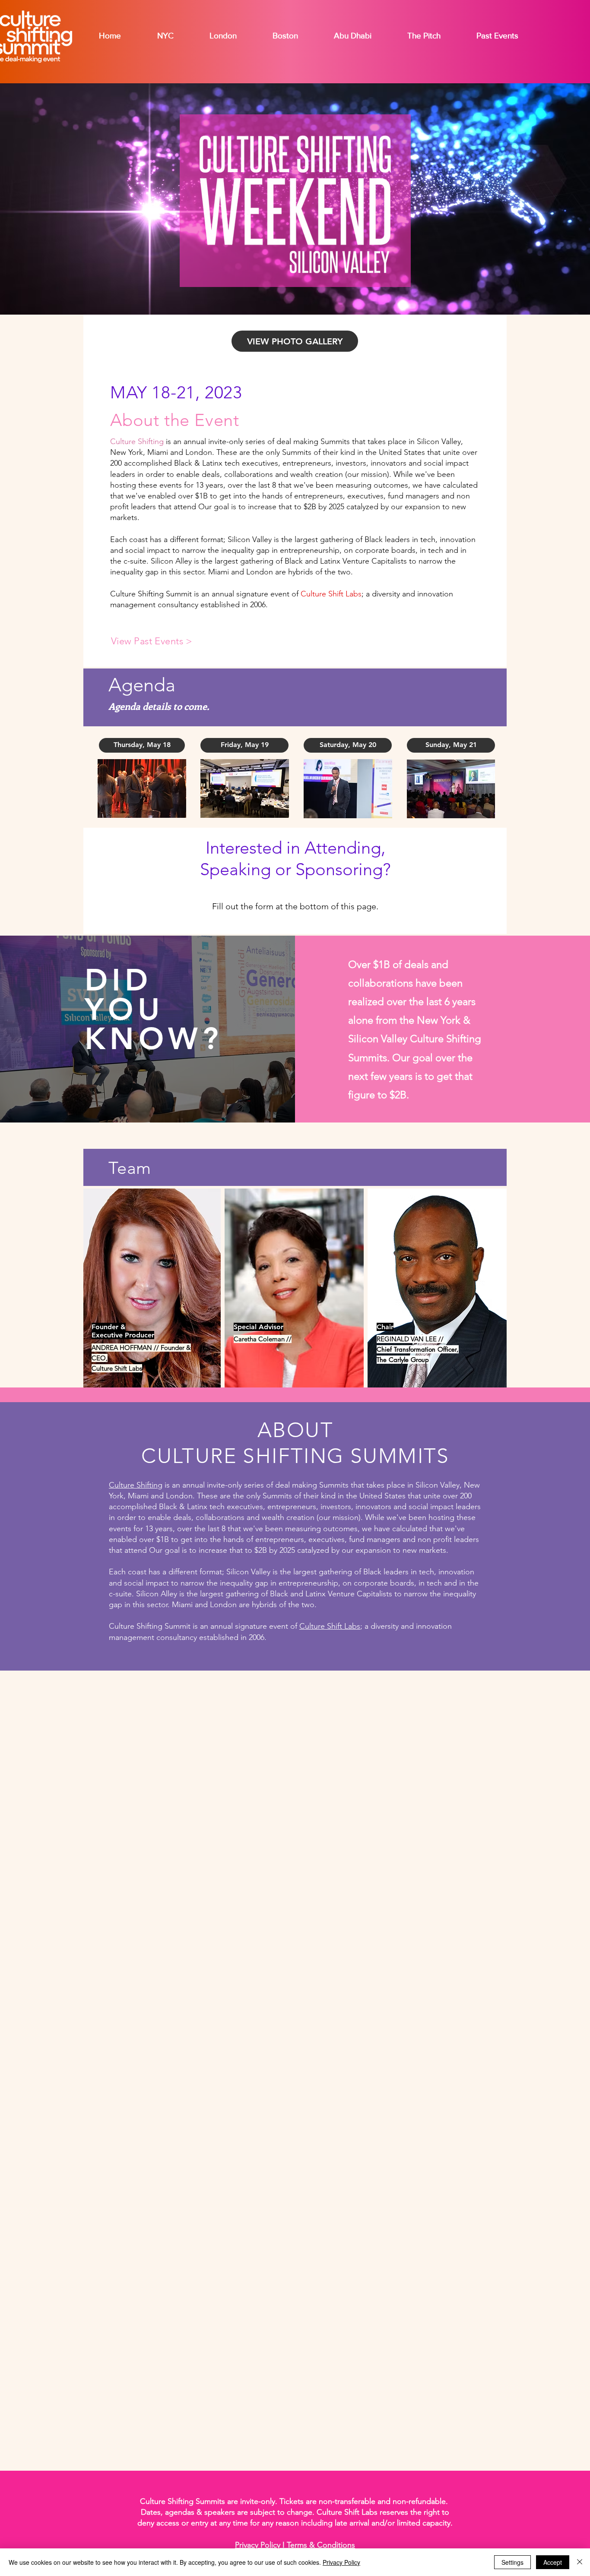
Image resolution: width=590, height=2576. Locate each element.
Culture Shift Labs (331, 594)
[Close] (580, 2562)
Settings (512, 2562)
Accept (553, 2562)
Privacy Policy (341, 2562)
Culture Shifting (137, 441)
